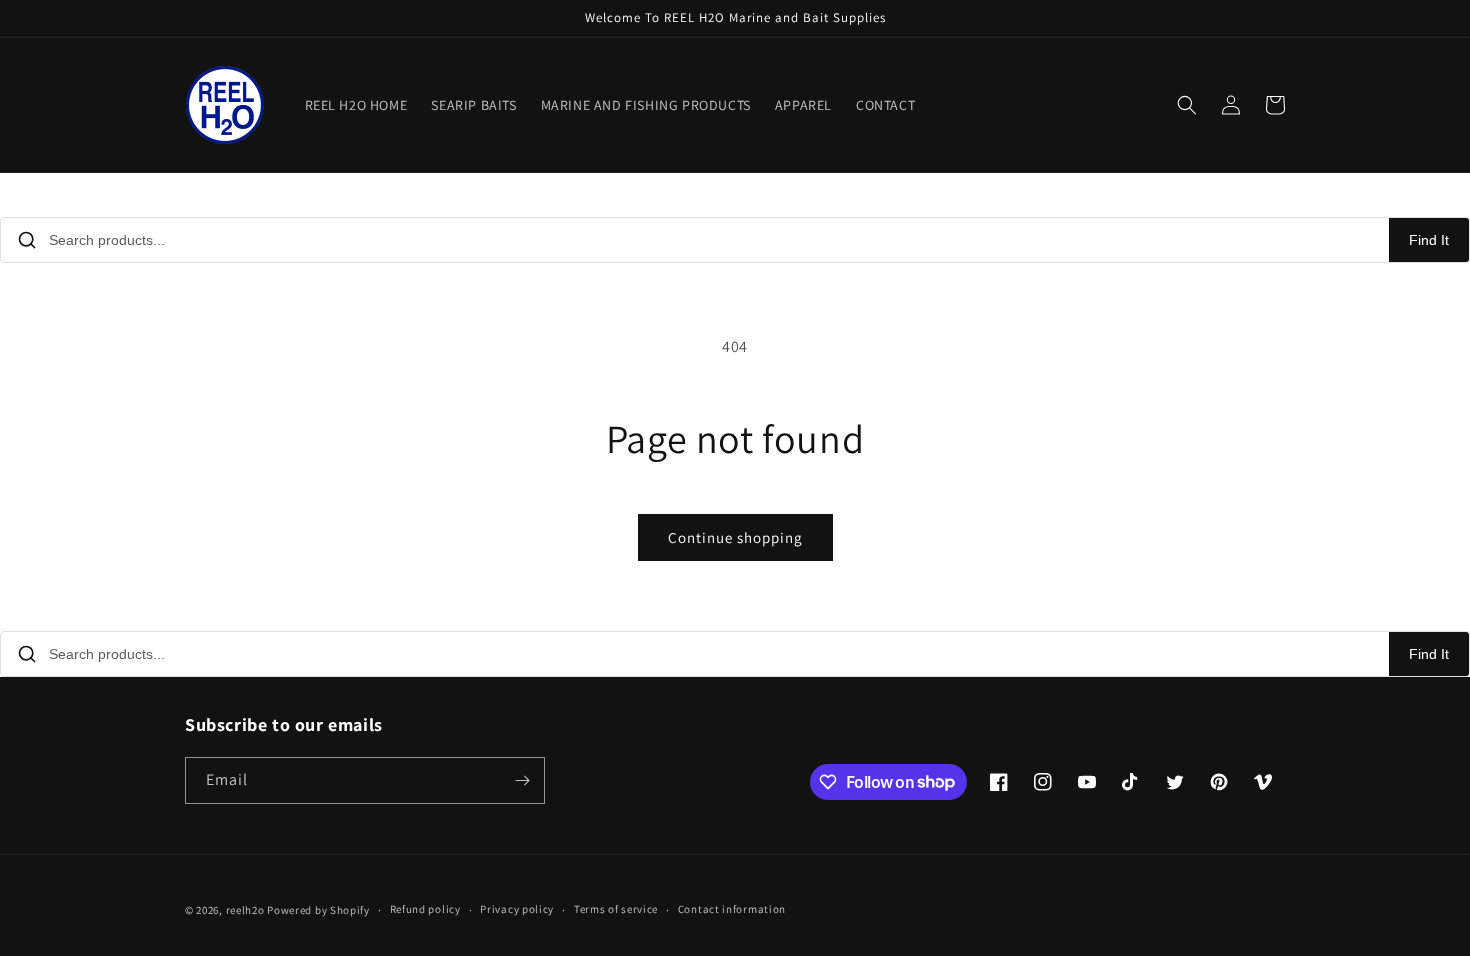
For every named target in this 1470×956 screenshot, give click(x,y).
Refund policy (425, 909)
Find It (1429, 240)
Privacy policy (517, 909)
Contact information (732, 909)
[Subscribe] (522, 780)
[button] (1187, 105)
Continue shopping (735, 537)
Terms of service (616, 909)
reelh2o (245, 910)
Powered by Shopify (318, 910)
